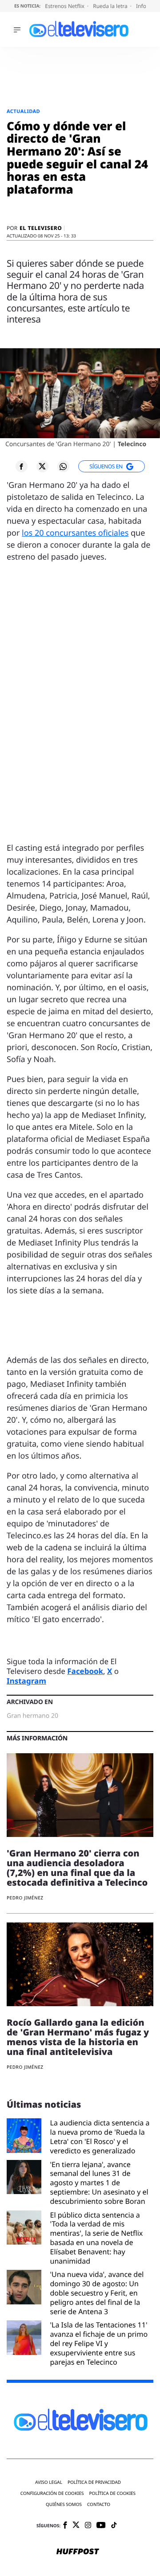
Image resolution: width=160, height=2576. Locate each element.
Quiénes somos (64, 2504)
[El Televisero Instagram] (88, 2526)
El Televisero (41, 228)
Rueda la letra (111, 6)
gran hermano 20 (32, 1716)
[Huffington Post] (78, 2552)
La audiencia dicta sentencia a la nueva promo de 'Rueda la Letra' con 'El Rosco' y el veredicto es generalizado (100, 2137)
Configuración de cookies (52, 2493)
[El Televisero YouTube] (101, 2526)
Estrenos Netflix (65, 6)
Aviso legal (49, 2482)
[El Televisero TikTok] (114, 2526)
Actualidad (23, 111)
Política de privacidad (94, 2482)
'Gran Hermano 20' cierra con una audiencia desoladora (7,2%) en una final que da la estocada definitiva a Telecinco (77, 1868)
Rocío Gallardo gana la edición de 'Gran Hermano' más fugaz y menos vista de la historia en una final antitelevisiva (78, 2037)
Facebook (85, 1671)
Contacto (99, 2504)
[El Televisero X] (76, 2526)
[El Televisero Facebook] (65, 2526)
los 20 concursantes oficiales (75, 533)
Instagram (26, 1681)
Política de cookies (113, 2493)
